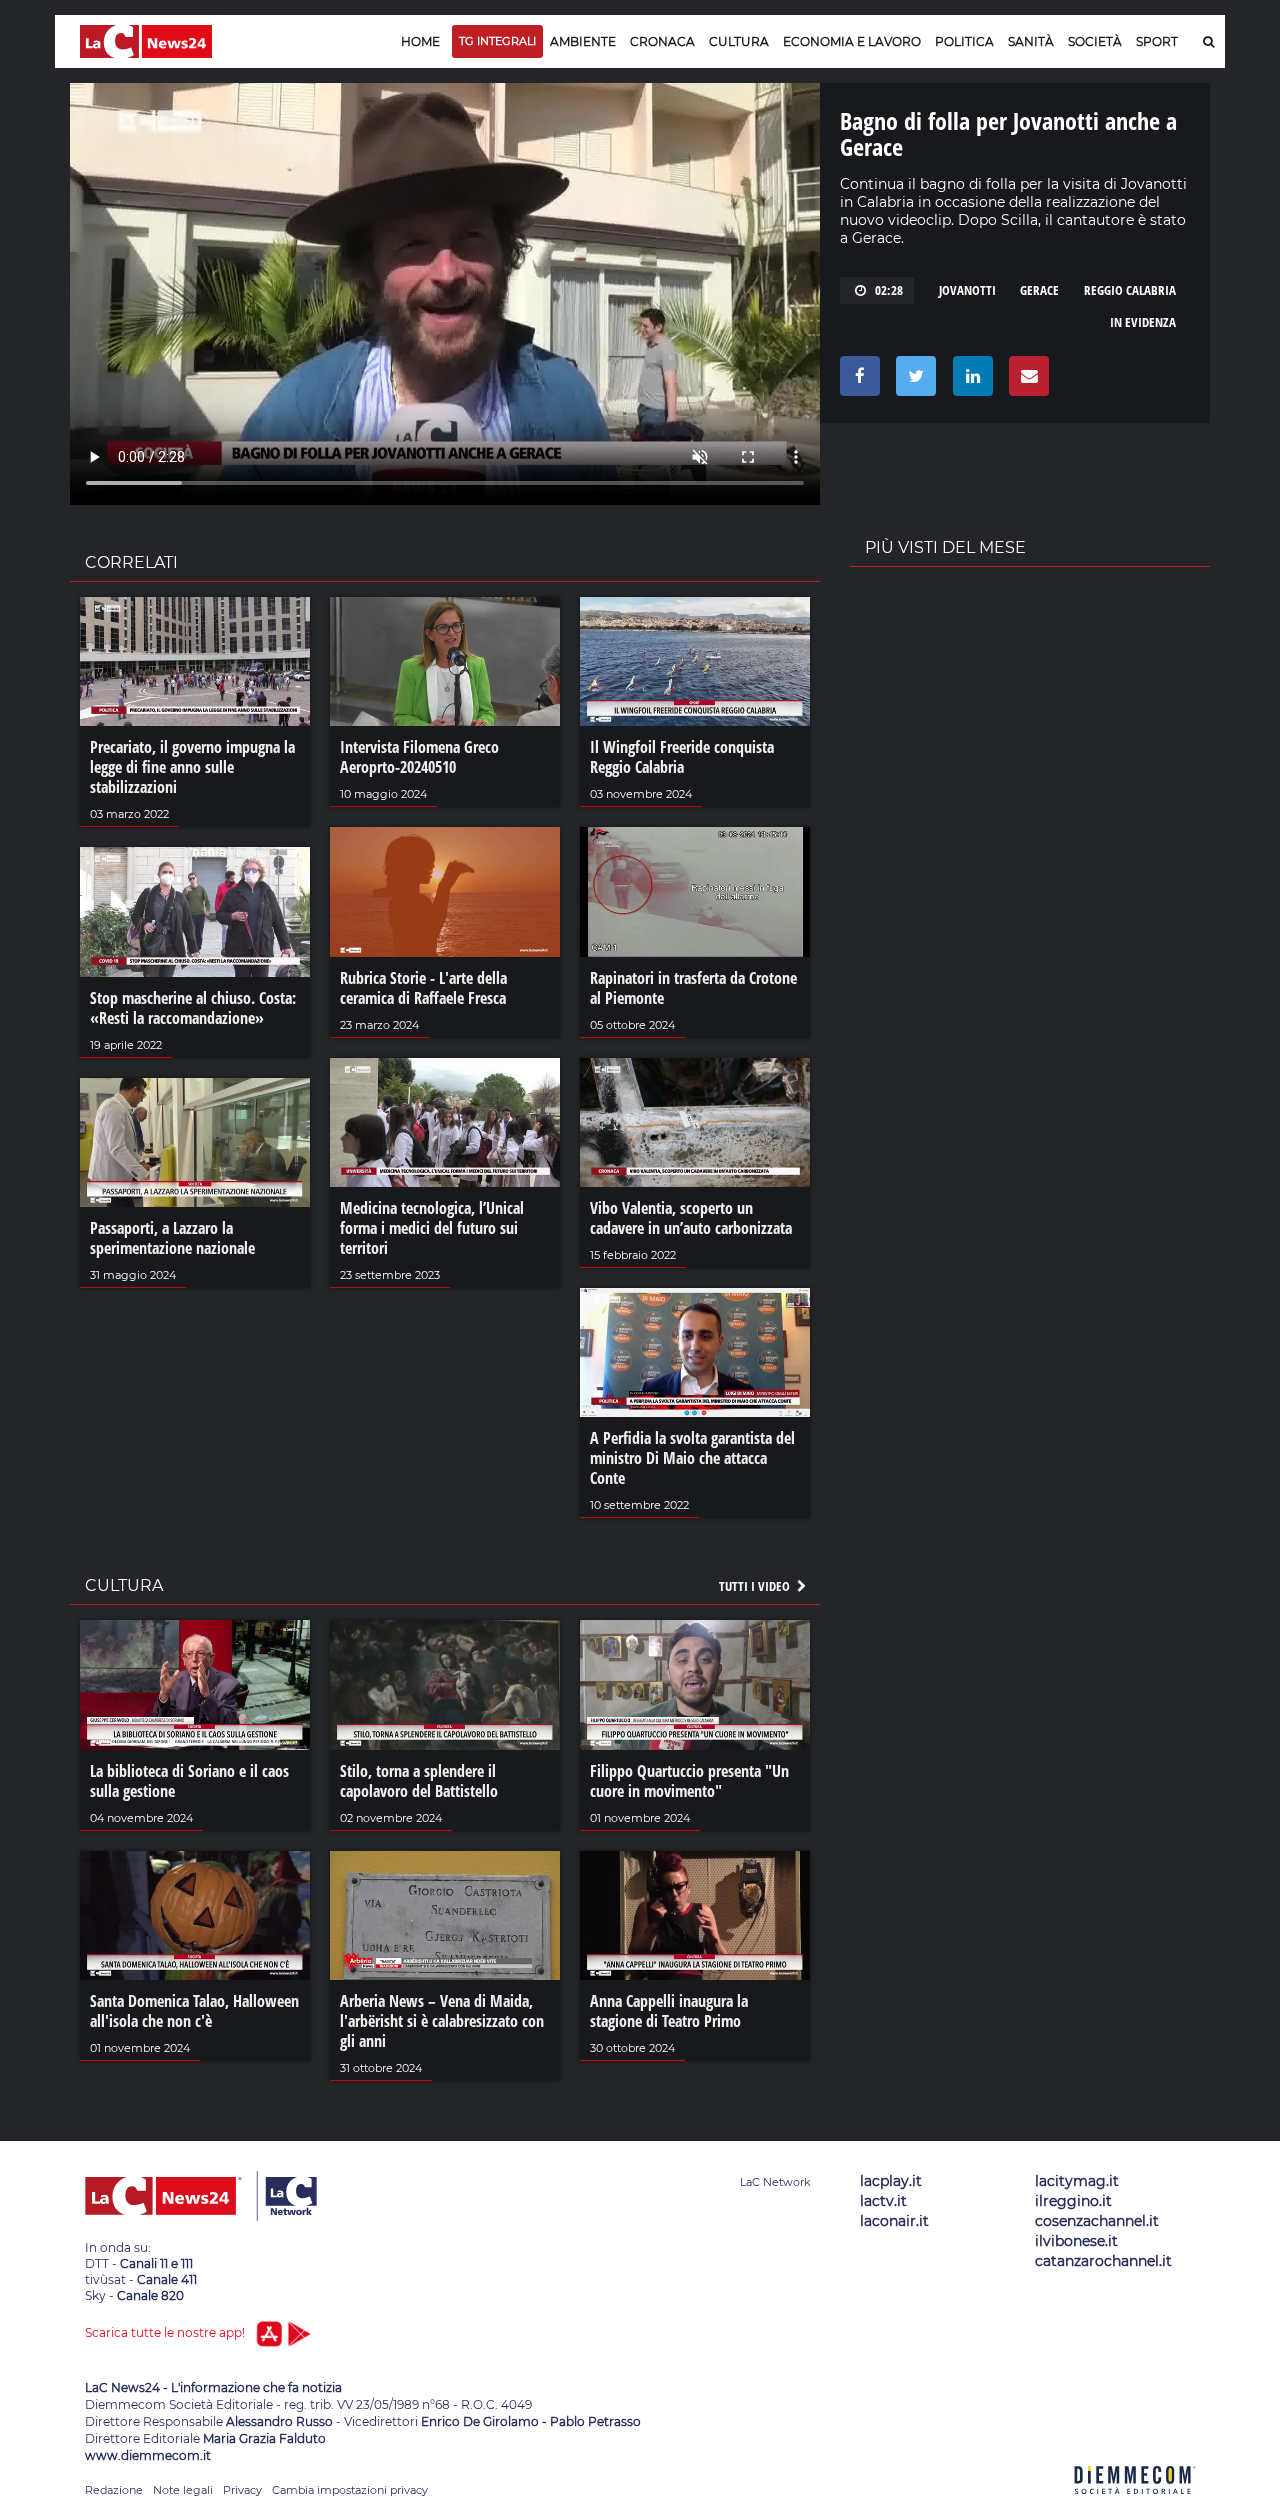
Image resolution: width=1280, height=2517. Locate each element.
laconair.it (894, 2221)
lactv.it (883, 2201)
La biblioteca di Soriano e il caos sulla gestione (189, 1781)
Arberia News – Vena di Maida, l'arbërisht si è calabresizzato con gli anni (442, 2021)
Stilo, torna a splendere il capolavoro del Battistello (419, 1781)
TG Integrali (497, 41)
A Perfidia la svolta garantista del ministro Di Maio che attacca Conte (692, 1458)
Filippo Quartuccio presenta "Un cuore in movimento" (689, 1781)
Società (1095, 41)
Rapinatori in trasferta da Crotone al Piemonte (693, 988)
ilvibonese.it (1076, 2241)
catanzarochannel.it (1103, 2261)
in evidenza (1143, 322)
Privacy (242, 2490)
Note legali (183, 2490)
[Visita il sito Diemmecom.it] (1135, 2505)
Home (420, 41)
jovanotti (967, 290)
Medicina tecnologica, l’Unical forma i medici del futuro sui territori (432, 1228)
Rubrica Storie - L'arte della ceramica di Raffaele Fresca (423, 988)
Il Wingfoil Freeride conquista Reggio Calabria (682, 757)
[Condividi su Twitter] (912, 381)
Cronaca (662, 41)
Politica (964, 41)
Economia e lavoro (852, 41)
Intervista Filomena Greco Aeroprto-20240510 (419, 757)
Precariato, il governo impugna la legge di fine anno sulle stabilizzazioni (192, 767)
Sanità (1031, 41)
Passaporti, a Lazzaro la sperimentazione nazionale (172, 1238)
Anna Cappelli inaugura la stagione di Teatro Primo (669, 2011)
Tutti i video (756, 1586)
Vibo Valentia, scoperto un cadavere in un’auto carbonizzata (691, 1218)
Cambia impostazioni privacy (350, 2490)
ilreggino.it (1073, 2201)
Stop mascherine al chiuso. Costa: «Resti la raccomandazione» (193, 1008)
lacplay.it (891, 2181)
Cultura (739, 41)
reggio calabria (1130, 290)
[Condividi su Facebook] (856, 381)
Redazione (114, 2490)
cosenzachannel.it (1097, 2221)
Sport (1157, 41)
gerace (1039, 290)
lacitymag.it (1077, 2181)
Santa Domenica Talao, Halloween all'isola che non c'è (194, 2011)
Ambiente (583, 41)
